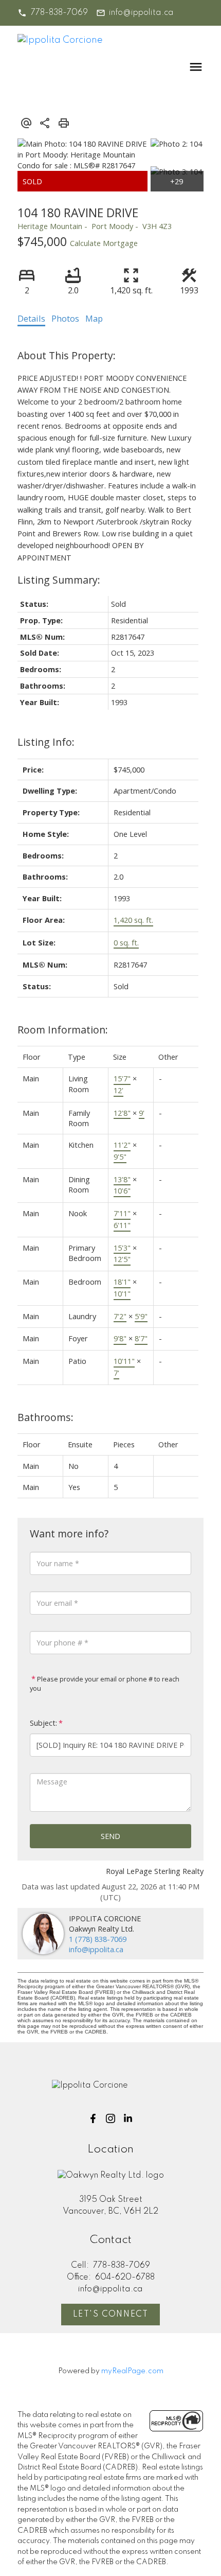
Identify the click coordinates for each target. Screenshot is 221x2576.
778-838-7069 (59, 13)
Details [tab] (31, 319)
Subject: (43, 1723)
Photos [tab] (65, 319)
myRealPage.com (132, 2371)
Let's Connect (111, 2315)
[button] (52, 13)
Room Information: (63, 1030)
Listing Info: (46, 742)
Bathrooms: (45, 1417)
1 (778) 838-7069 (98, 1939)
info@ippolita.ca (141, 13)
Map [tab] (94, 319)
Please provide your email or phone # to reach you (105, 1684)
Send (110, 1836)
